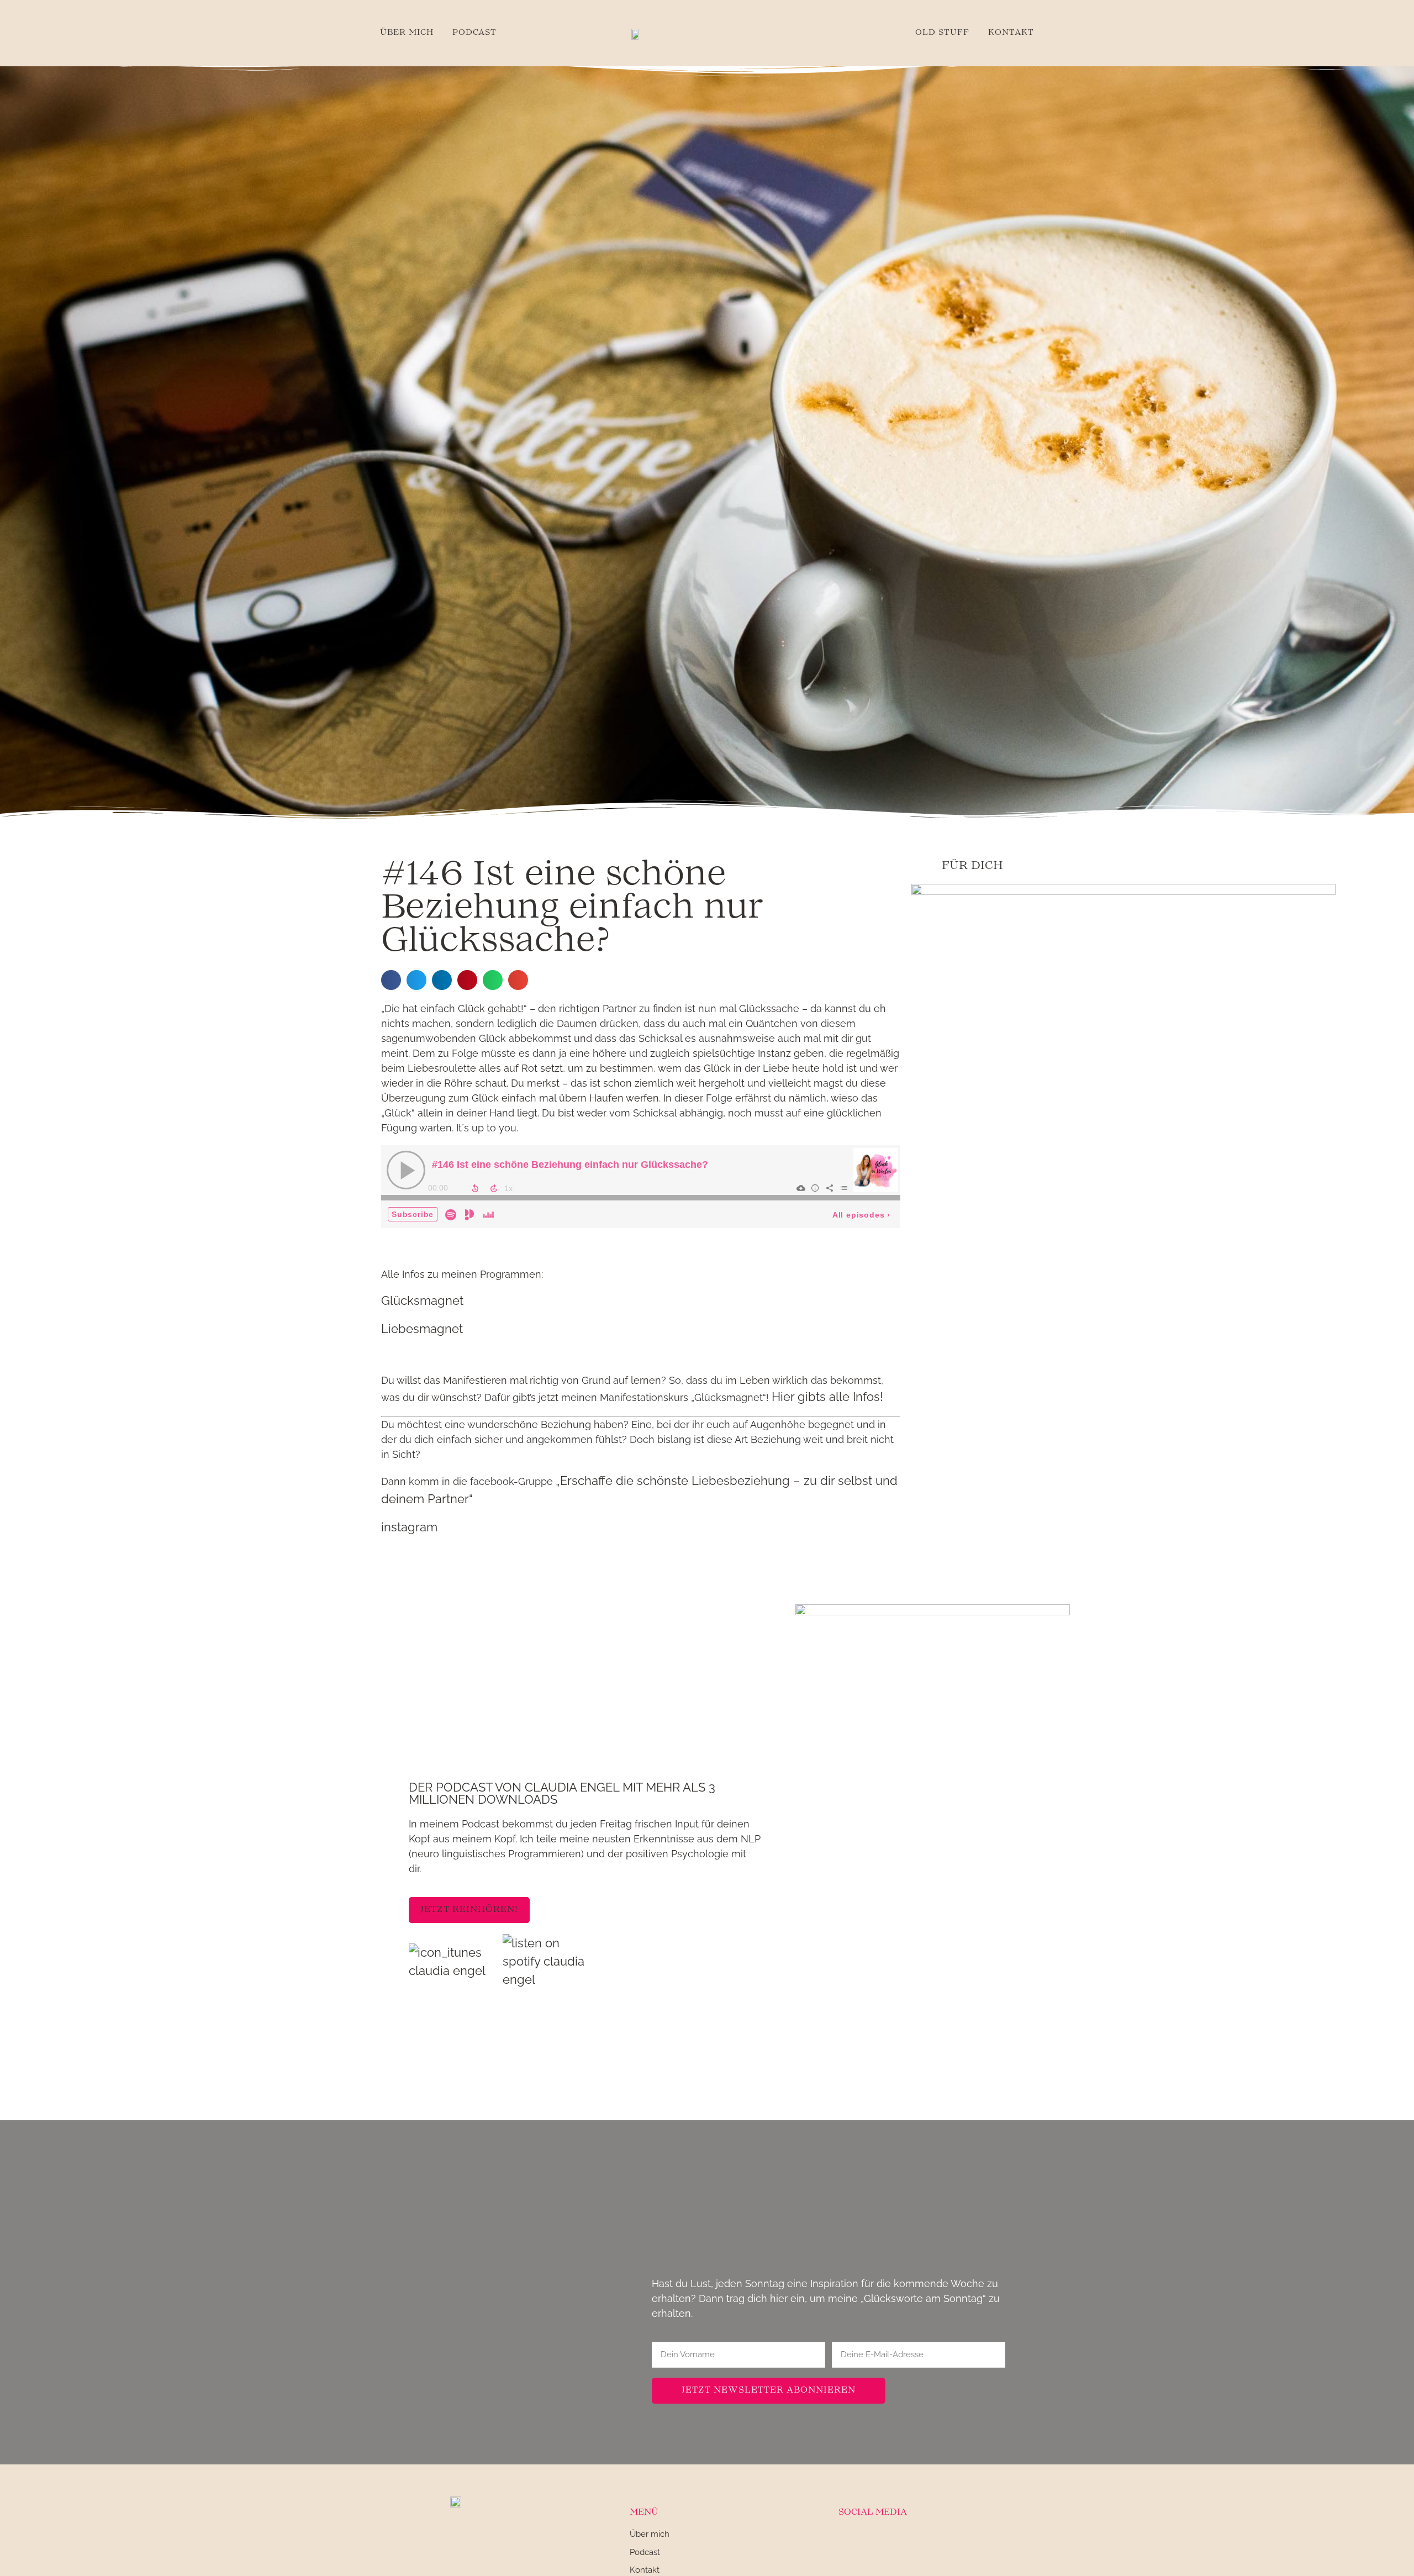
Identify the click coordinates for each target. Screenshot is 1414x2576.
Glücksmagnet (422, 1300)
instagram (409, 1527)
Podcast (474, 33)
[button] (391, 980)
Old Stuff (942, 33)
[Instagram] (846, 2541)
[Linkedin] (873, 2541)
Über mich (407, 33)
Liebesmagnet (422, 1329)
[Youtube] (899, 2541)
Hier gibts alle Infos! (827, 1397)
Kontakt (1011, 33)
